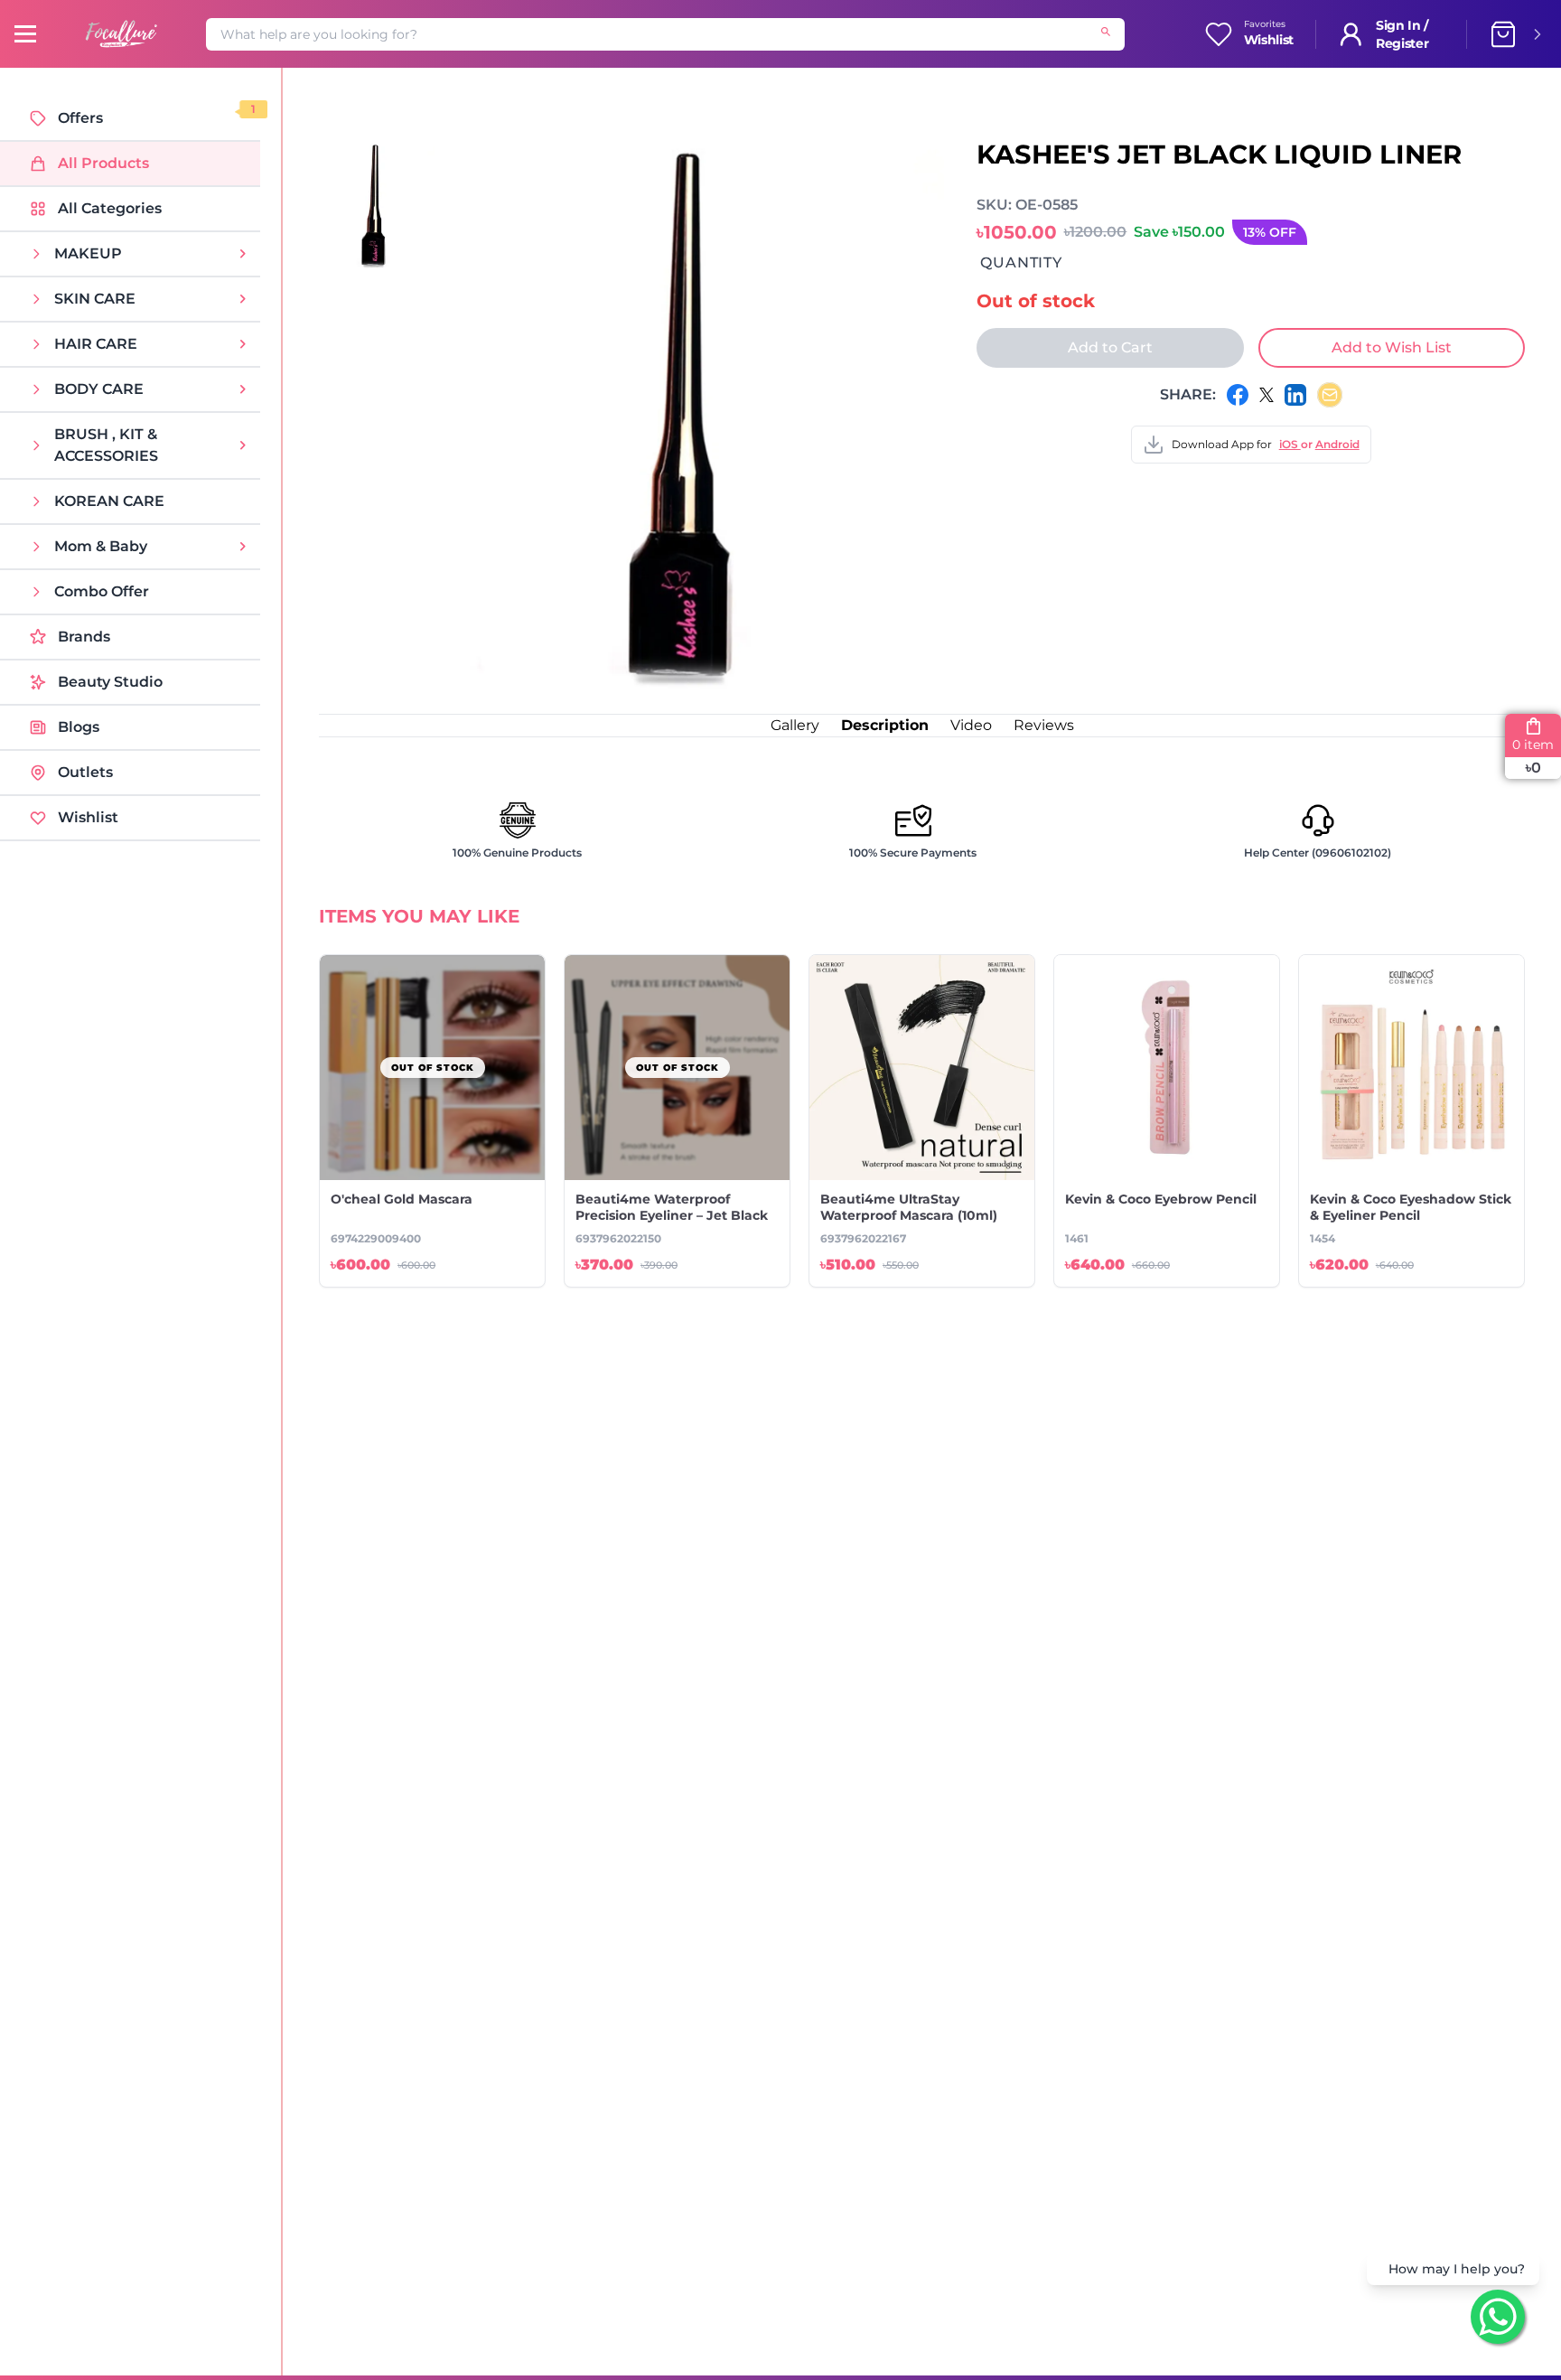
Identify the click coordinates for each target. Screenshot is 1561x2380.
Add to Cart (1110, 347)
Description (885, 725)
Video (971, 725)
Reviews (1044, 725)
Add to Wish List (1392, 347)
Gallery (795, 725)
